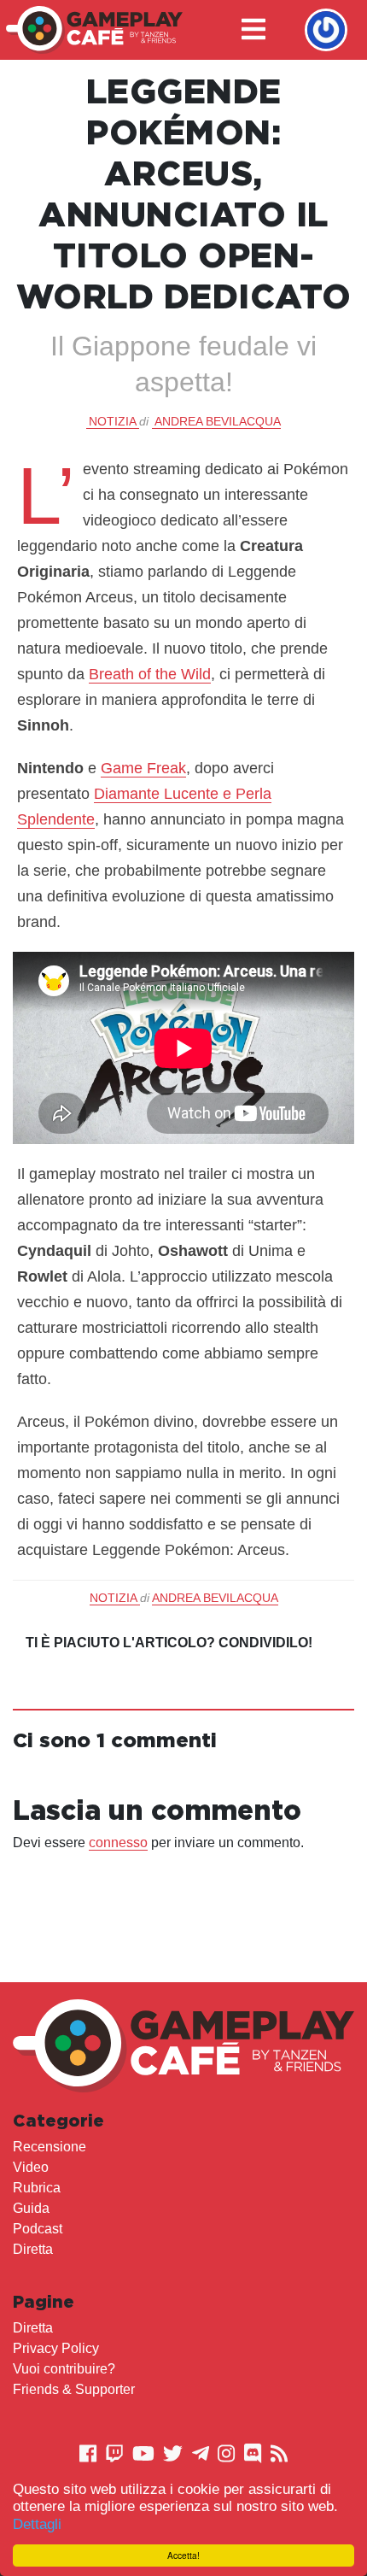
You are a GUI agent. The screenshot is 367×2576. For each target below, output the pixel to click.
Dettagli (37, 2524)
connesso (118, 1843)
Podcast (38, 2229)
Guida (31, 2208)
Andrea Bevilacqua (218, 421)
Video (31, 2167)
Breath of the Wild (150, 674)
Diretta (33, 2249)
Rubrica (37, 2188)
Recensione (50, 2147)
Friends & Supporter (74, 2389)
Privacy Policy (56, 2348)
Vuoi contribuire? (64, 2369)
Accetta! (183, 2555)
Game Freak (143, 768)
